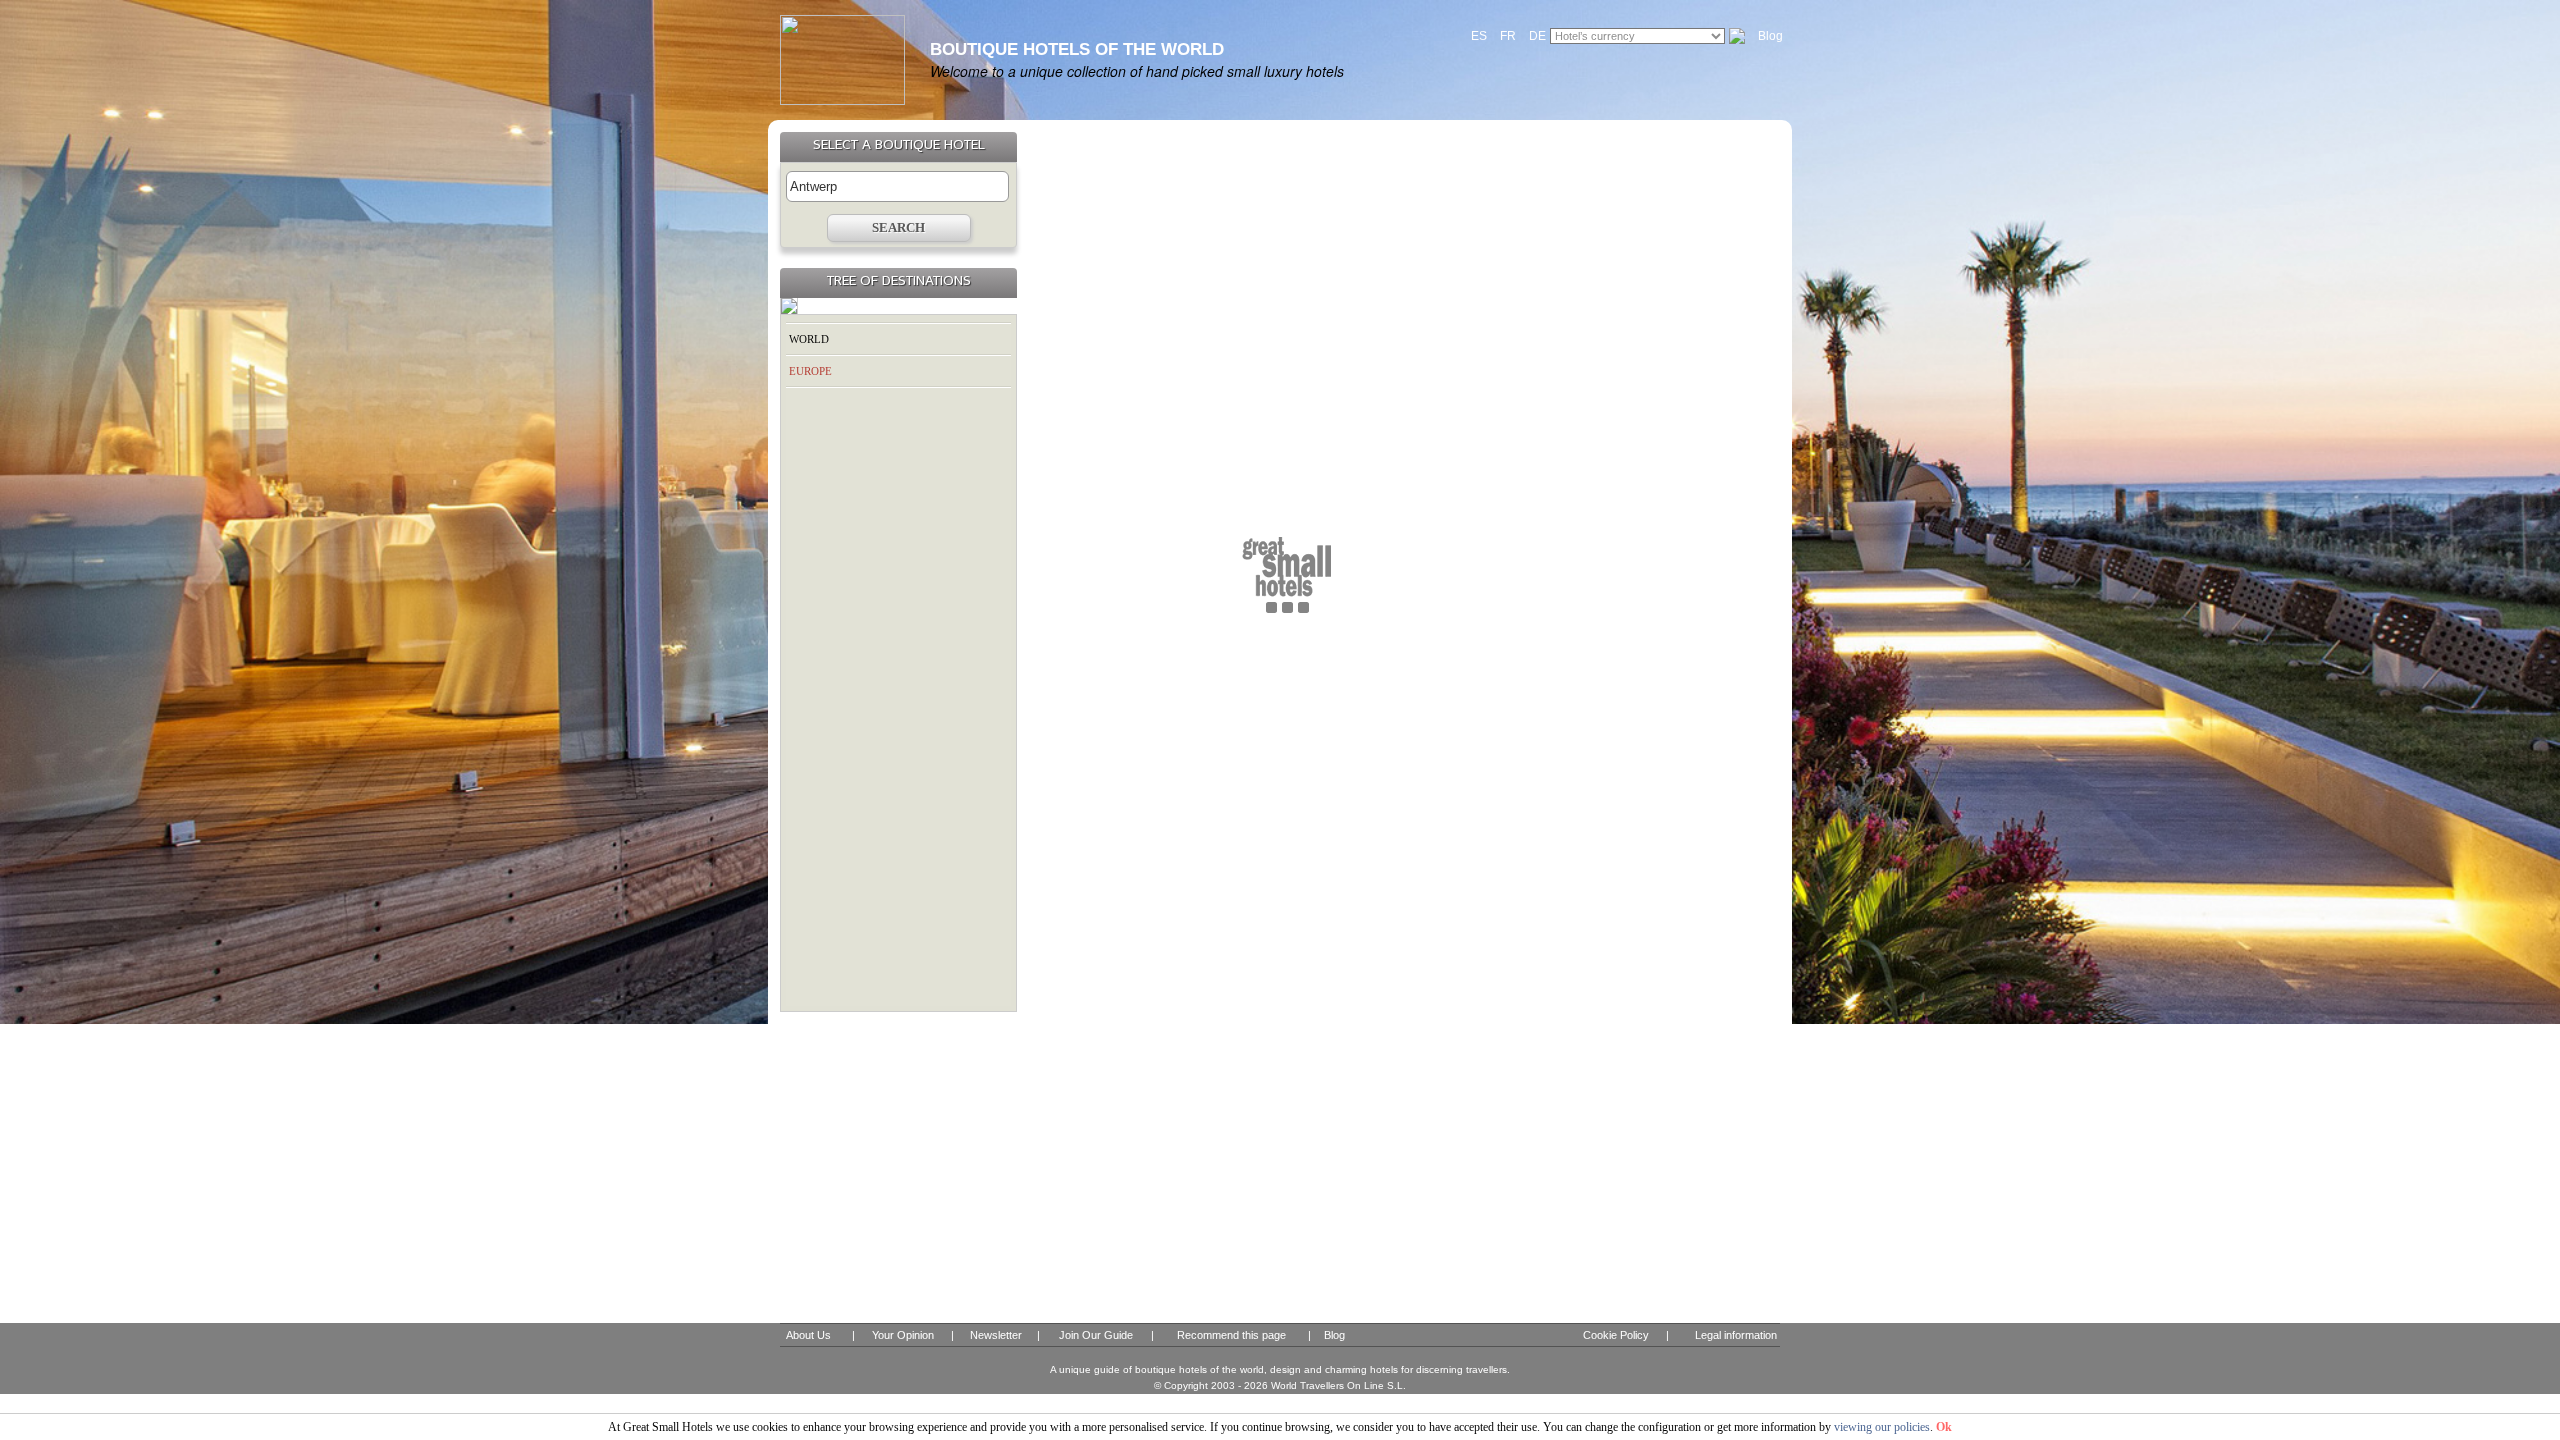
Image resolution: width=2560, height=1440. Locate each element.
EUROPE (810, 371)
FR (1508, 36)
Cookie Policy (1616, 1335)
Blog (1770, 36)
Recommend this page (1231, 1335)
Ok (1944, 1427)
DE (1537, 36)
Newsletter (996, 1335)
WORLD (809, 339)
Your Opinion (903, 1335)
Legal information (1736, 1335)
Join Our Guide (1096, 1335)
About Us (808, 1335)
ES (1479, 36)
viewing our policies (1882, 1427)
